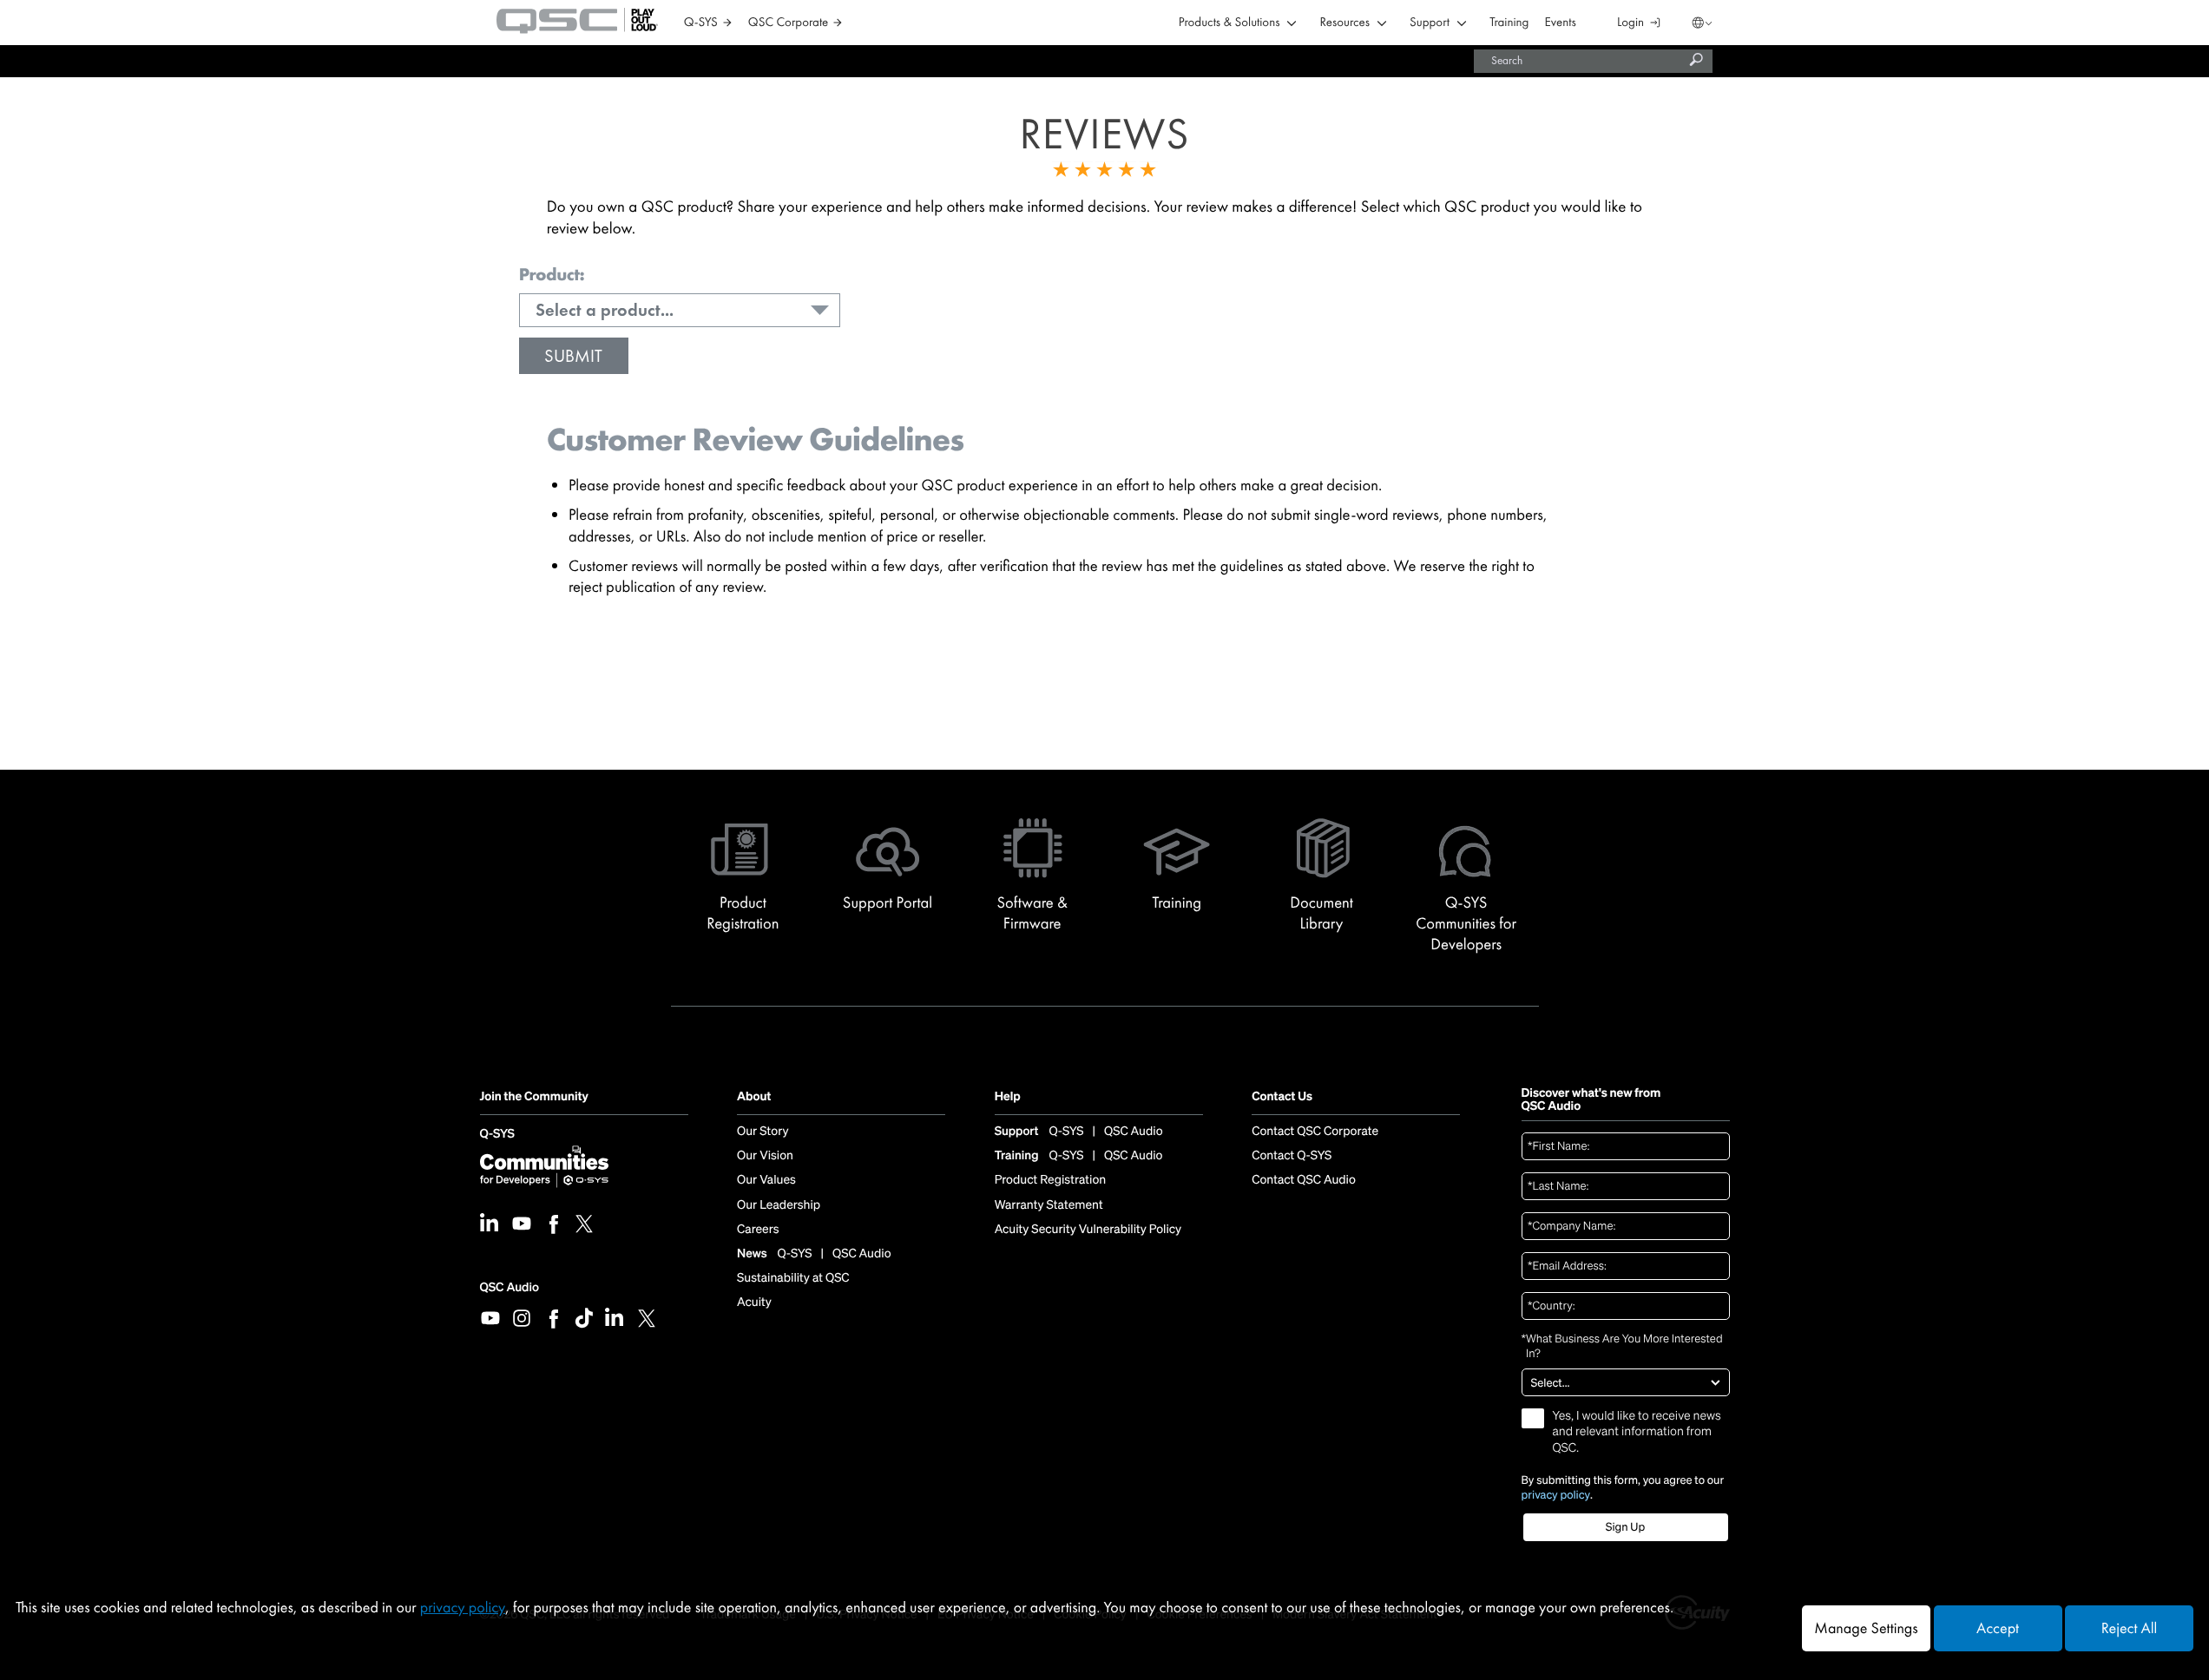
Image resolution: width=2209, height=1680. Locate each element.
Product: (552, 275)
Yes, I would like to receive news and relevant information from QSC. (1637, 1432)
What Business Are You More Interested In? (1622, 1346)
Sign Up (1625, 1527)
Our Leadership (779, 1205)
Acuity (754, 1303)
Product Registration (1051, 1180)
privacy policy (1556, 1495)
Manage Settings (1866, 1628)
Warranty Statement (1049, 1205)
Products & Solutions (1229, 23)
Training (1509, 23)
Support (1430, 23)
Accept (1998, 1628)
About (754, 1097)
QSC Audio (510, 1287)
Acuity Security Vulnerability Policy (1088, 1230)
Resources (1345, 23)
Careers (758, 1230)
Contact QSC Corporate (1315, 1132)
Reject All (2129, 1628)
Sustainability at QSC (793, 1278)
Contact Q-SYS (1292, 1156)
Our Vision (765, 1156)
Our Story (763, 1132)
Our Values (766, 1180)
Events (1561, 23)
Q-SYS (497, 1135)
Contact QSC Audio (1304, 1180)
